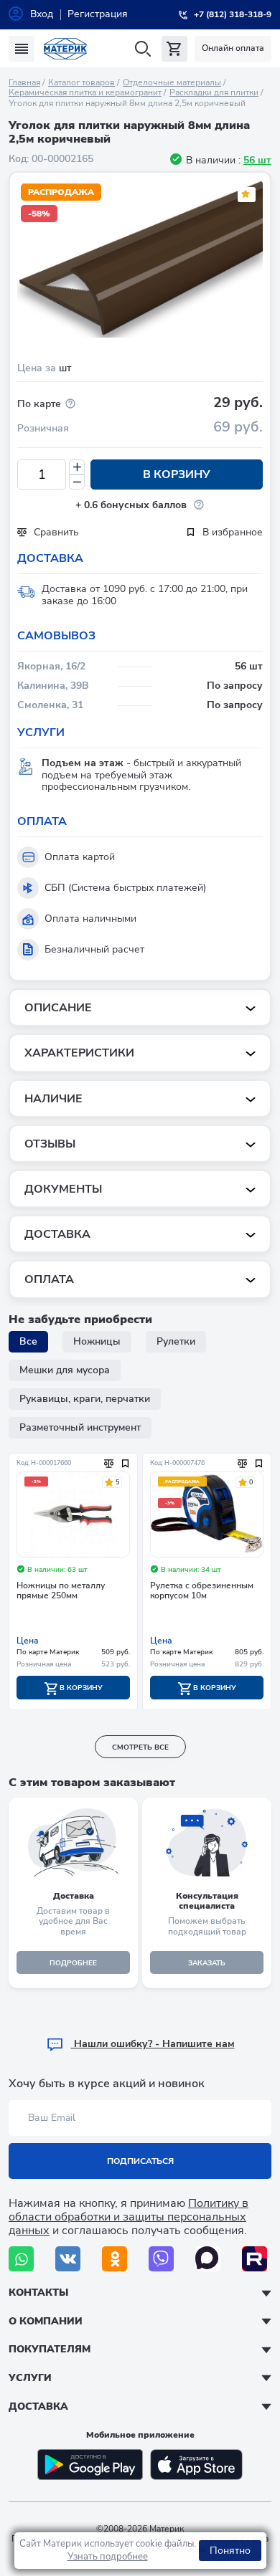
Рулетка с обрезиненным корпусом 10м (202, 1591)
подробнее (73, 1963)
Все (28, 1341)
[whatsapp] (21, 2259)
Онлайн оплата (233, 48)
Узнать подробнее (108, 2557)
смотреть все (140, 1747)
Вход (42, 14)
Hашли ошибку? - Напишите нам (153, 2044)
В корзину (177, 474)
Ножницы (97, 1341)
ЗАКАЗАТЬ (207, 1963)
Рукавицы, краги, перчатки (85, 1399)
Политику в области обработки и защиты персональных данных (129, 2217)
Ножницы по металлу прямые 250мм (61, 1591)
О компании (46, 2321)
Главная (24, 82)
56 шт (257, 160)
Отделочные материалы (172, 82)
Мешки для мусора (65, 1370)
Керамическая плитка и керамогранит (85, 92)
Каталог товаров (81, 82)
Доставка (38, 2406)
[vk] (68, 2259)
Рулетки (176, 1341)
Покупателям (50, 2349)
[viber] (161, 2259)
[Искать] (143, 49)
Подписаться (140, 2161)
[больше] (77, 467)
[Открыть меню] (22, 49)
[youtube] (255, 2259)
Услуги (30, 2378)
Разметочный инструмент (80, 1427)
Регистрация (98, 14)
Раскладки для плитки (214, 92)
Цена (28, 1641)
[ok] (115, 2259)
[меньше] (77, 482)
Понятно (230, 2551)
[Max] (208, 2259)
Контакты (38, 2293)
